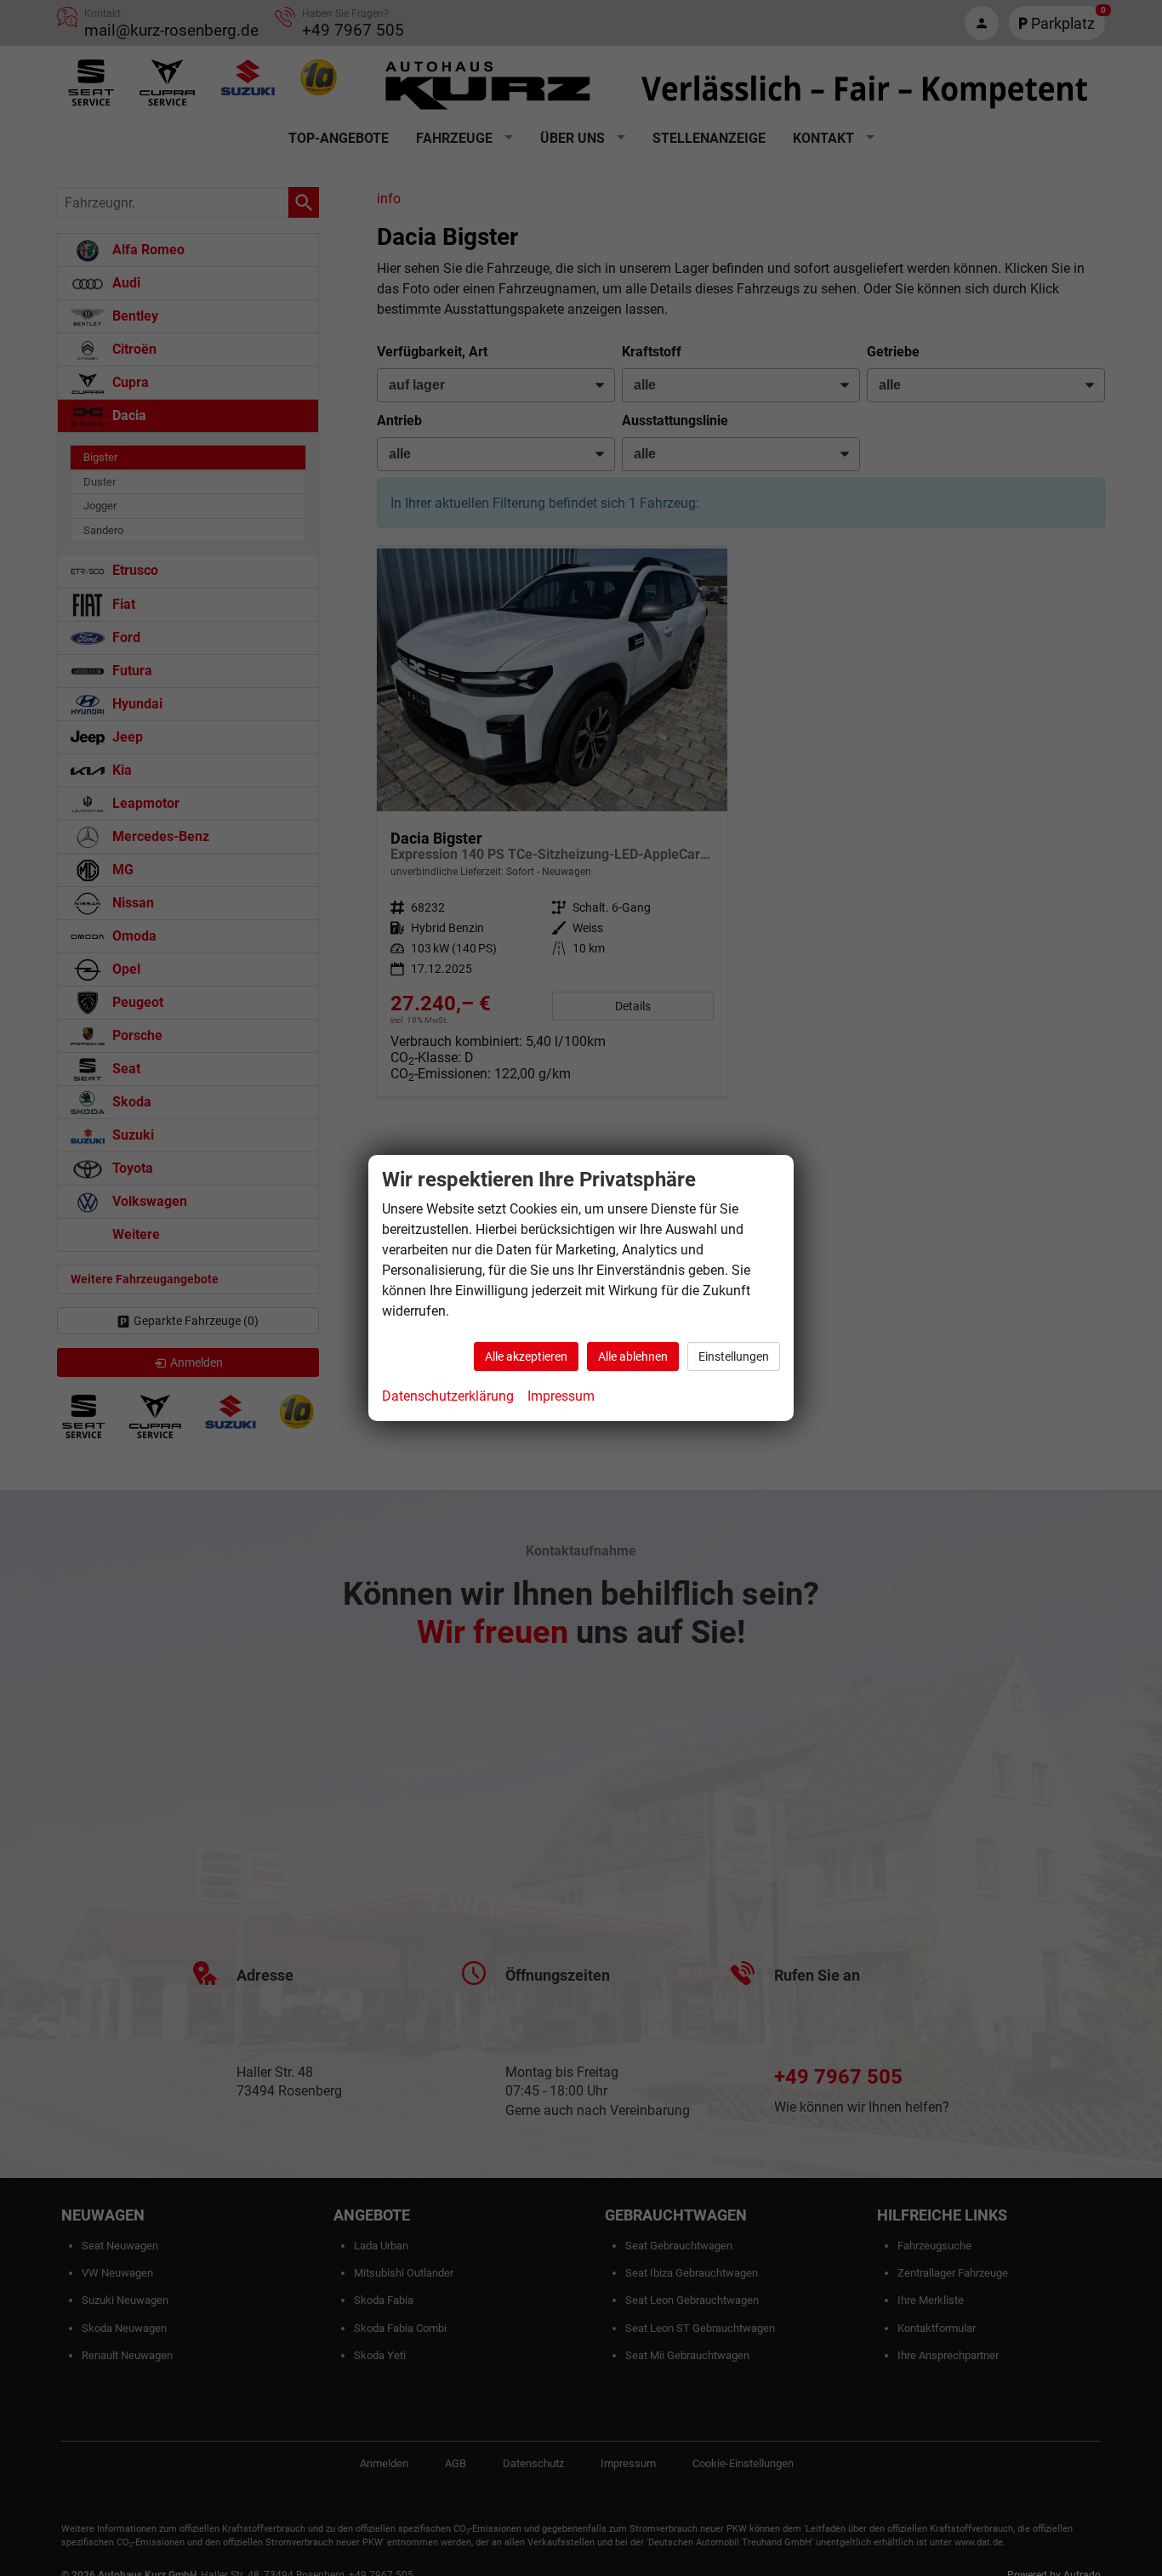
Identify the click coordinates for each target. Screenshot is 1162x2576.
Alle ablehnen (633, 1356)
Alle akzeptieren (526, 1356)
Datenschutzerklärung (448, 1396)
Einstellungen (734, 1356)
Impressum (561, 1396)
